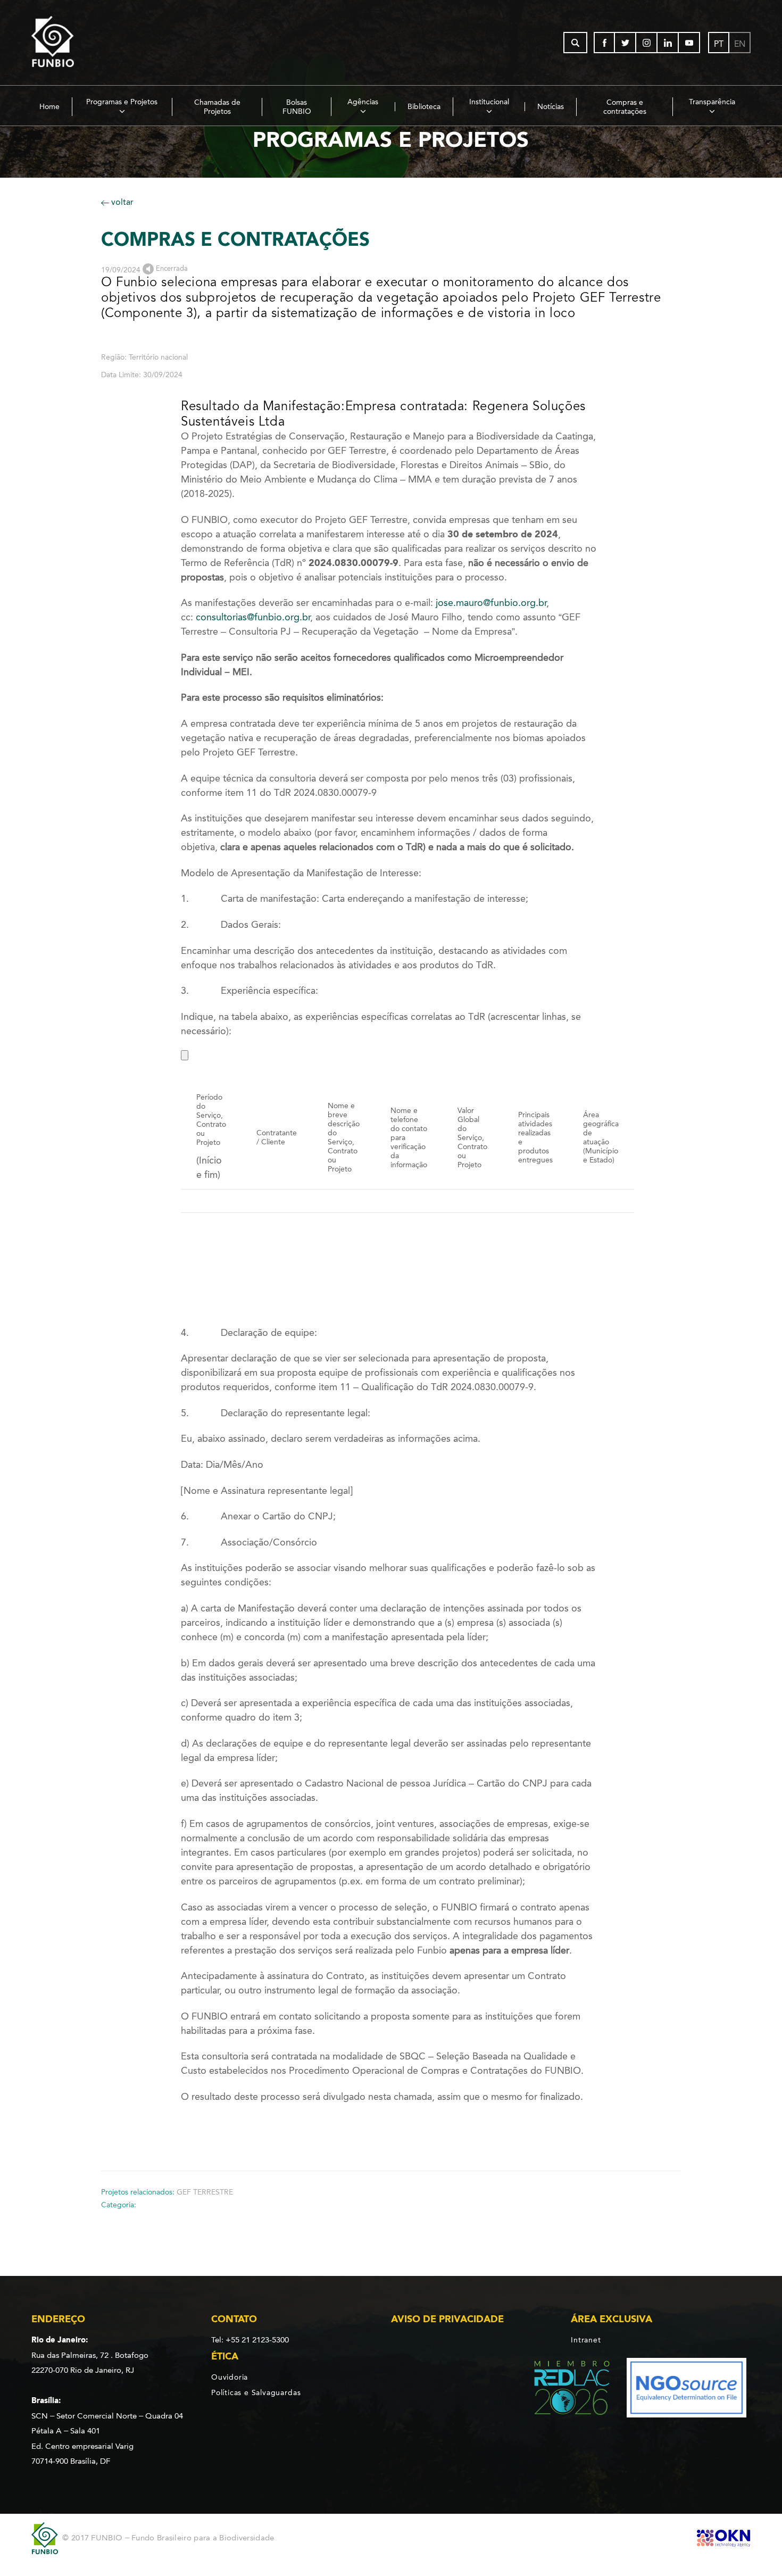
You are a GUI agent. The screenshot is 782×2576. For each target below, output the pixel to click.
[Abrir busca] (575, 43)
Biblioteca (424, 107)
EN (740, 44)
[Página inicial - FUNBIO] (82, 43)
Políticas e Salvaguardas (256, 2392)
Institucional (489, 102)
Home (49, 107)
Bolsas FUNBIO (297, 107)
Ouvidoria (230, 2378)
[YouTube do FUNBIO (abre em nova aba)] (689, 43)
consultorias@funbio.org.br (253, 617)
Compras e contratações (625, 107)
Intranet (586, 2340)
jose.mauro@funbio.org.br (491, 603)
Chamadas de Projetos (217, 107)
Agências (363, 102)
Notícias (551, 107)
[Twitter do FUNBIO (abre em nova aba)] (626, 43)
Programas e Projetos (122, 102)
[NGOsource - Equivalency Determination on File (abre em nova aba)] (687, 2390)
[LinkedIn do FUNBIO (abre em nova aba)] (668, 43)
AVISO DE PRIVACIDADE (447, 2319)
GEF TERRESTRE (205, 2192)
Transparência (712, 102)
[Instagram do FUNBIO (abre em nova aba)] (647, 43)
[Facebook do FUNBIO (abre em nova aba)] (604, 43)
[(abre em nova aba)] (563, 2390)
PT (719, 44)
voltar (121, 202)
